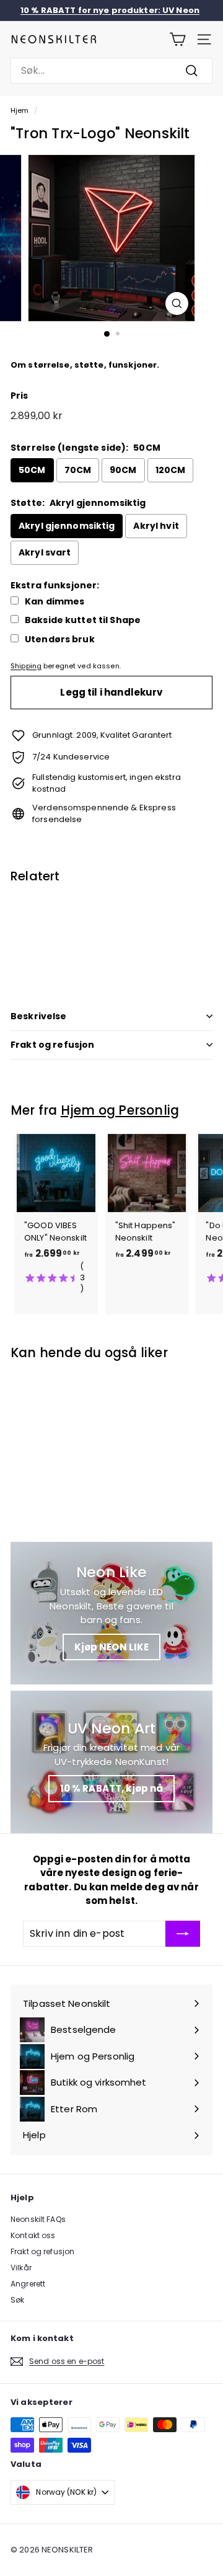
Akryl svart (45, 552)
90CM (123, 470)
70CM (78, 470)
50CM (32, 470)
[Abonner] (183, 1934)
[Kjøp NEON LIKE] (111, 1613)
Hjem (20, 110)
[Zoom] (177, 303)
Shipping (26, 666)
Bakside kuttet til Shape (83, 620)
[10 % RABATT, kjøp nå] (111, 1762)
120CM (171, 470)
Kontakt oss (33, 2235)
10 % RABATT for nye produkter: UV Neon (110, 10)
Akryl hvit (156, 526)
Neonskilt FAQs (38, 2219)
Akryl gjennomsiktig (67, 526)
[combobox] (111, 71)
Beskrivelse (39, 1016)
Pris (20, 396)
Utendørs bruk (60, 640)
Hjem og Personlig (120, 1110)
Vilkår (21, 2268)
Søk (17, 2300)
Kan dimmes (55, 602)
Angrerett (28, 2284)
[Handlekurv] (177, 39)
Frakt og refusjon (52, 1045)
